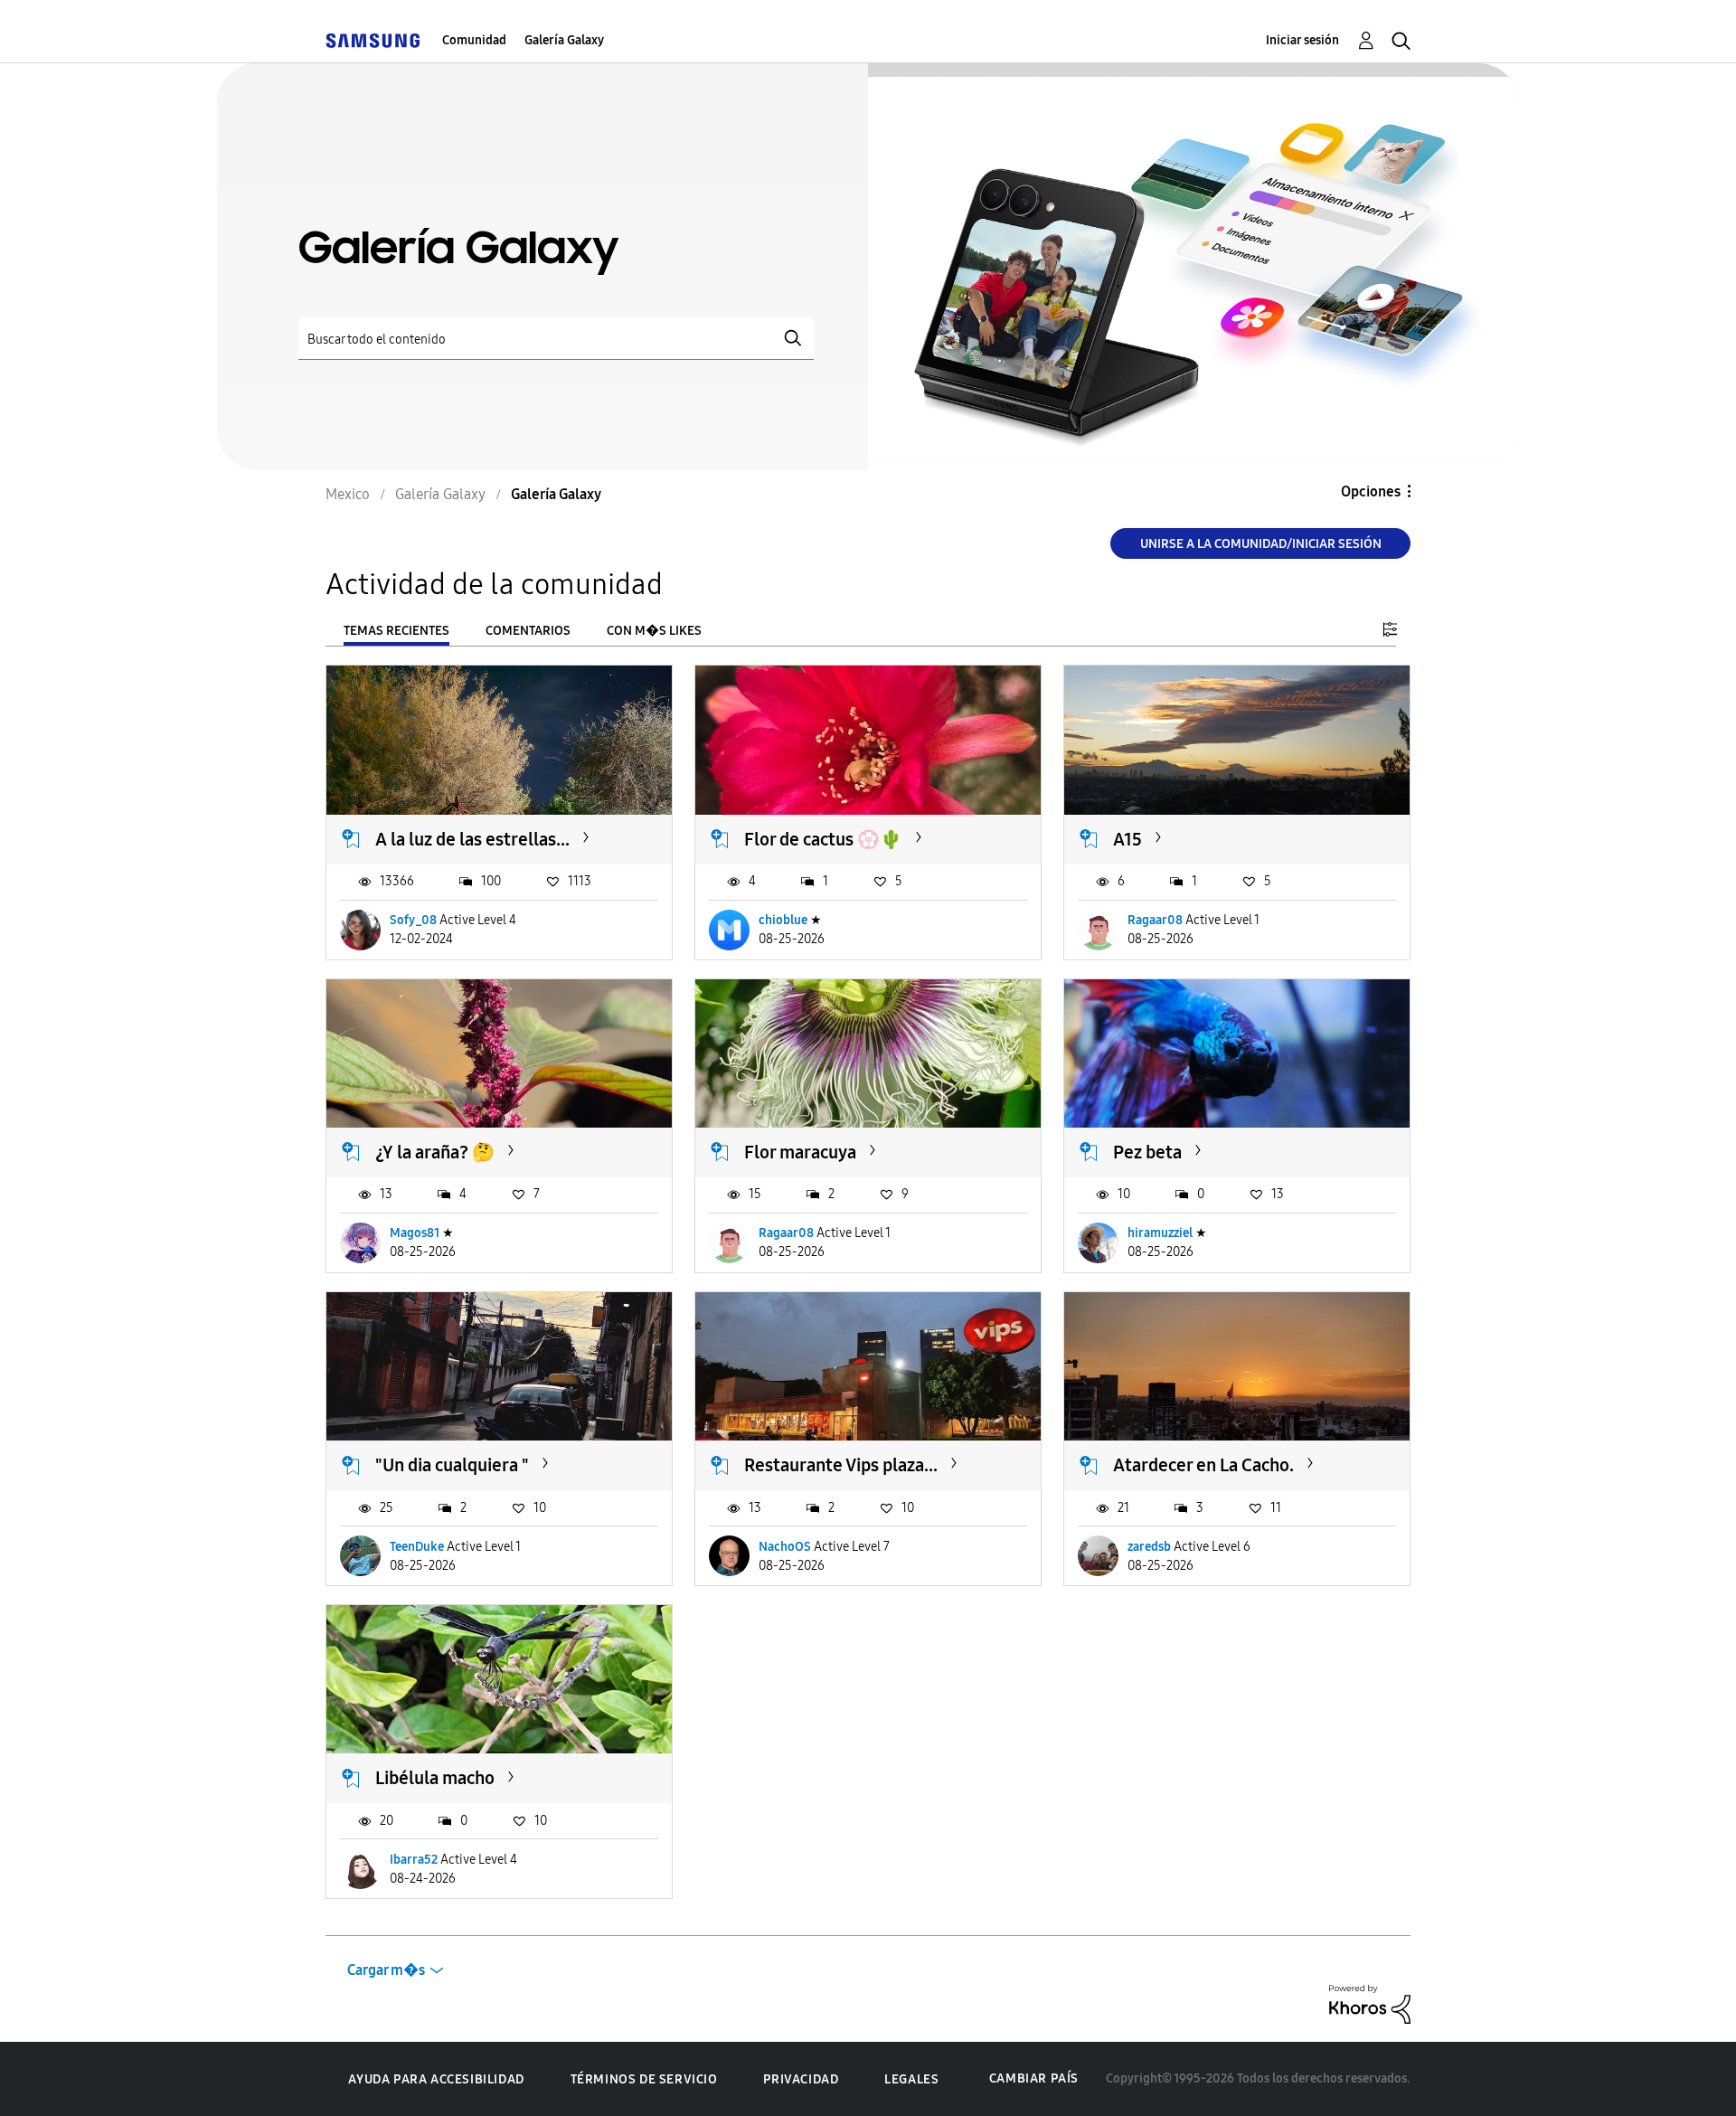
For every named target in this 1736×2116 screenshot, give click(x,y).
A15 (1127, 839)
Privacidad (801, 2079)
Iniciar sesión (1302, 40)
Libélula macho (435, 1778)
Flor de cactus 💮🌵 (823, 839)
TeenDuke (417, 1547)
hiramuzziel (1160, 1233)
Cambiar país (1034, 2078)
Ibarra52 (414, 1860)
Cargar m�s (386, 1970)
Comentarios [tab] (528, 631)
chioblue (783, 920)
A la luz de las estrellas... (472, 839)
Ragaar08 (1155, 920)
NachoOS (785, 1547)
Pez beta (1147, 1152)
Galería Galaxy (564, 40)
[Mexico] (373, 40)
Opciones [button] (1371, 491)
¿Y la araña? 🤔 (435, 1152)
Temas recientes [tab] (396, 631)
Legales (911, 2079)
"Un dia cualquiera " (452, 1465)
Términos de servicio (644, 2079)
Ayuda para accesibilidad (436, 2079)
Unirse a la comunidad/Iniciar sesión (1261, 544)
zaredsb (1149, 1547)
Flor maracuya (800, 1152)
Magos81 (415, 1233)
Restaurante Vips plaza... (841, 1465)
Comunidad (474, 40)
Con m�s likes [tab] (654, 631)
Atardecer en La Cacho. (1203, 1465)
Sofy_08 (413, 920)
